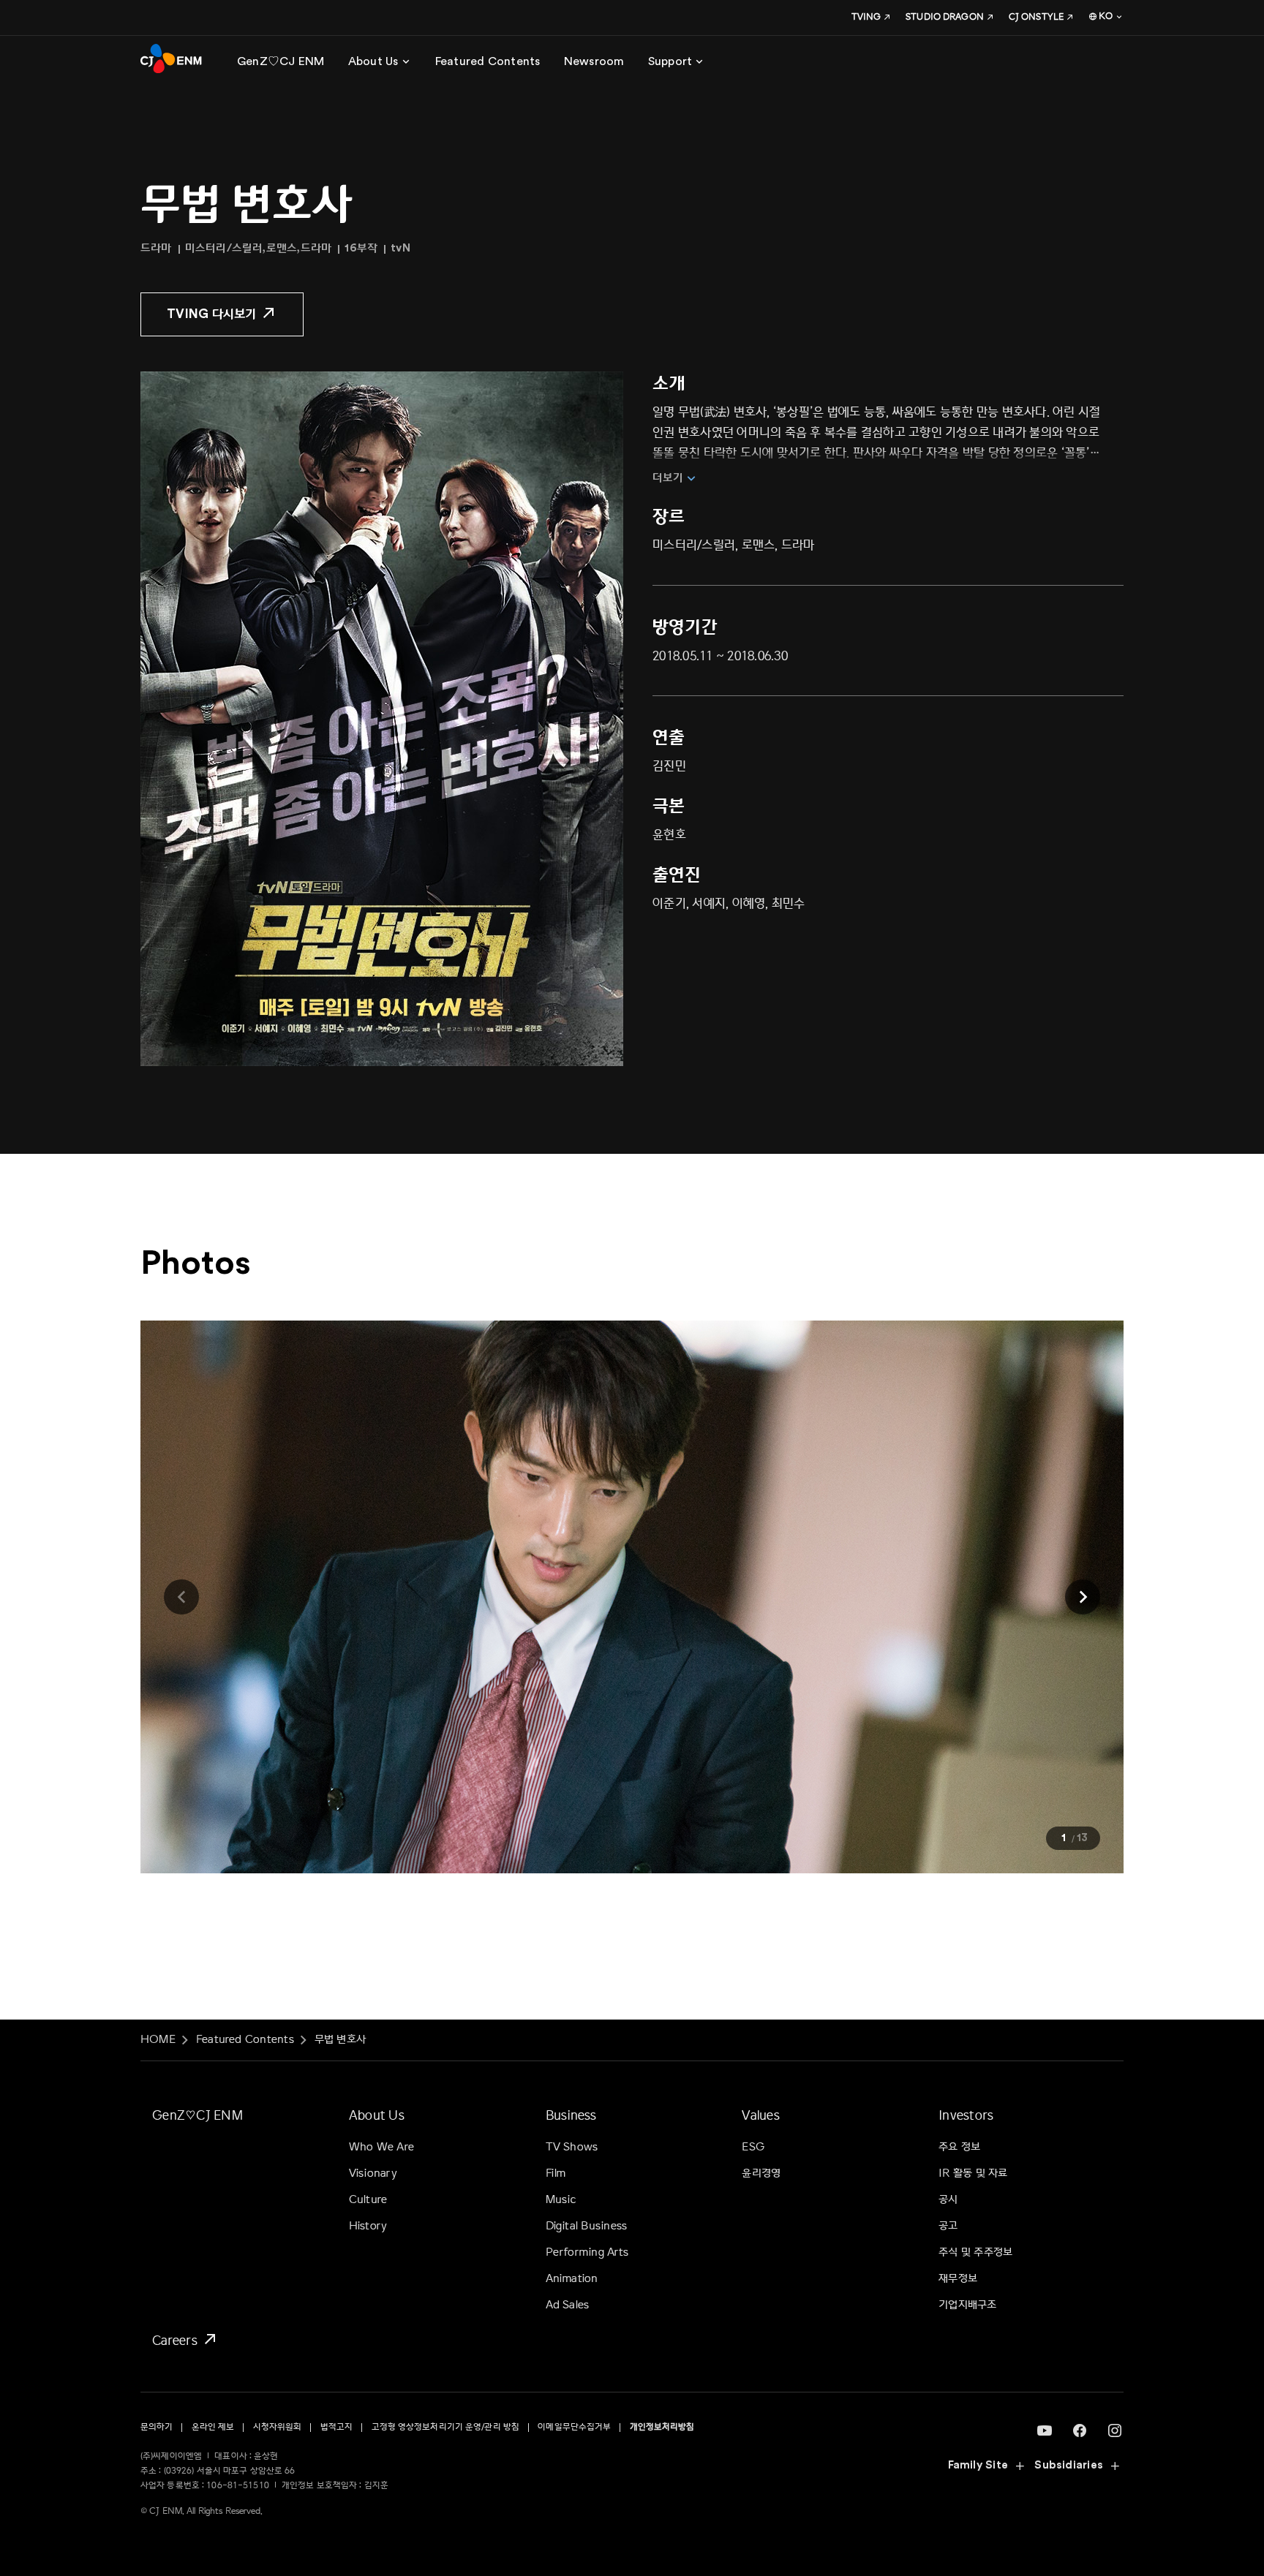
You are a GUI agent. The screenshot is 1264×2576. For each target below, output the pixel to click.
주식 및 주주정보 (975, 2252)
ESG (753, 2147)
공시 (948, 2200)
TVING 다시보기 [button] (212, 314)
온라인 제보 (213, 2427)
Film (556, 2173)
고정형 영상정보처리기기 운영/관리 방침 (446, 2427)
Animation (572, 2279)
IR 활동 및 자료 (973, 2173)
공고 (948, 2226)
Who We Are (381, 2147)
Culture (368, 2200)
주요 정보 (959, 2147)
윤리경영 (761, 2173)
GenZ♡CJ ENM (197, 2115)
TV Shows (572, 2147)
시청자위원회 (278, 2427)
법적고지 (336, 2427)
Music (561, 2200)
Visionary (373, 2173)
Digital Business (587, 2226)
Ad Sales (568, 2305)
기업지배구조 (967, 2305)
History (368, 2226)
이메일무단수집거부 (574, 2427)
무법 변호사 (340, 2040)
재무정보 (958, 2279)
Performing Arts (587, 2252)
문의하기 (157, 2427)
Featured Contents (245, 2040)
